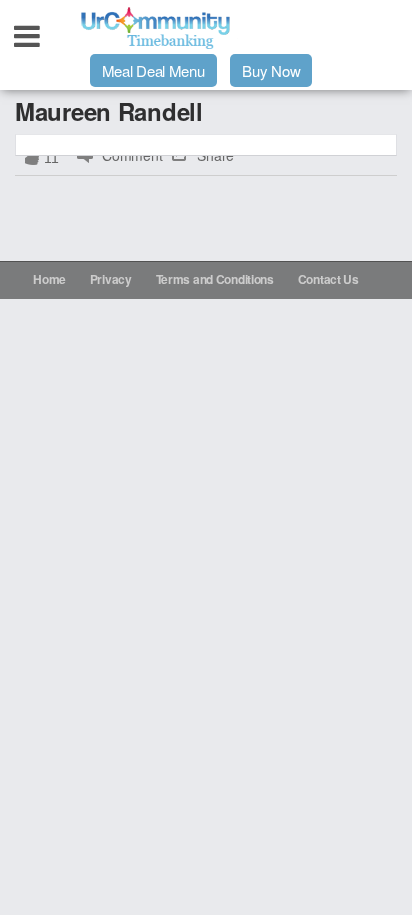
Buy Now (271, 70)
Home (49, 279)
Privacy (111, 279)
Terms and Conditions (215, 279)
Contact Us (328, 279)
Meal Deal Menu (153, 70)
